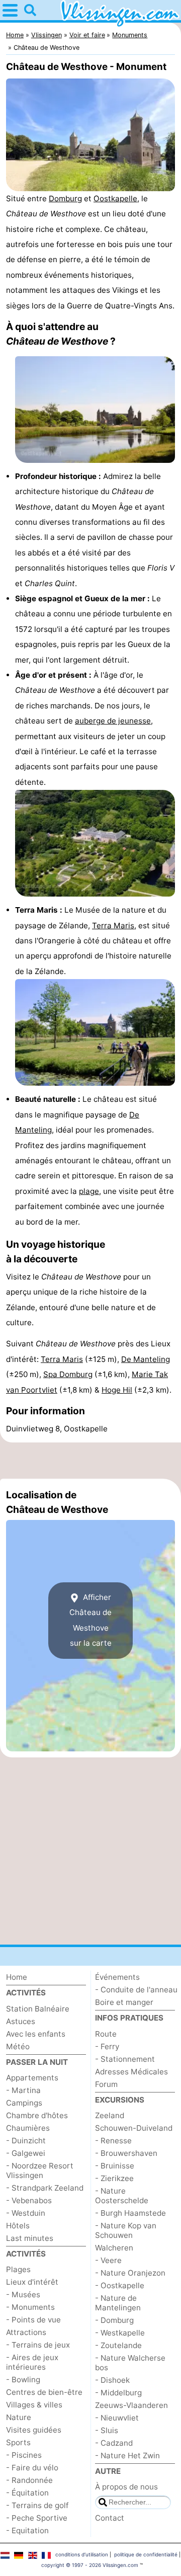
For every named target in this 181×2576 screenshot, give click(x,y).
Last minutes (30, 2238)
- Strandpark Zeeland (45, 2188)
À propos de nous (126, 2487)
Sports (18, 2442)
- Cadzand (114, 2443)
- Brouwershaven (126, 2153)
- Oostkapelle (120, 2285)
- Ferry (107, 2046)
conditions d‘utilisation (82, 2554)
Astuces (21, 2021)
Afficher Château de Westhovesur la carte (90, 1620)
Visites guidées (34, 2430)
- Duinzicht (26, 2141)
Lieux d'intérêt (32, 2282)
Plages (18, 2269)
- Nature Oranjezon (130, 2273)
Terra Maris (113, 925)
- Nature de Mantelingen (118, 2303)
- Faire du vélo (32, 2468)
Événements (117, 1977)
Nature (19, 2417)
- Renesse (113, 2141)
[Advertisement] (90, 1461)
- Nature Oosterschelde (122, 2196)
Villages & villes (34, 2405)
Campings (24, 2103)
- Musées (23, 2295)
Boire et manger (124, 2002)
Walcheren (114, 2248)
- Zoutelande (118, 2345)
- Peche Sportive (37, 2518)
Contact (110, 2518)
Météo (18, 2046)
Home (17, 1977)
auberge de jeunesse (113, 721)
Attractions (26, 2332)
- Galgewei (26, 2153)
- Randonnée (29, 2480)
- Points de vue (33, 2320)
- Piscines (24, 2455)
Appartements (32, 2078)
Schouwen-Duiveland (134, 2128)
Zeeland (110, 2115)
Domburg (65, 198)
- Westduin (26, 2213)
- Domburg (114, 2320)
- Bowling (23, 2380)
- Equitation (27, 2530)
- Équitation (27, 2493)
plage (89, 1191)
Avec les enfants (36, 2034)
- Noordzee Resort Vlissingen (40, 2170)
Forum (106, 2084)
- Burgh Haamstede (130, 2213)
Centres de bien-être (44, 2392)
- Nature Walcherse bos (130, 2363)
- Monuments (30, 2307)
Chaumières (28, 2128)
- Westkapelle (120, 2333)
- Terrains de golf (37, 2505)
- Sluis (107, 2430)
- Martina (23, 2090)
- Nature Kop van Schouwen (126, 2230)
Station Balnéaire (38, 2009)
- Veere (108, 2260)
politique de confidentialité (146, 2554)
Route (106, 2034)
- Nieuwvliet (117, 2418)
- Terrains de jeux (38, 2345)
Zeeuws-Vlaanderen (131, 2405)
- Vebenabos (29, 2200)
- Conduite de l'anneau (136, 1990)
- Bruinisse (115, 2166)
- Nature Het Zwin (127, 2456)
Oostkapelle (115, 198)
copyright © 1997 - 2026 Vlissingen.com (90, 2565)
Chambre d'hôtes (37, 2115)
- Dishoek (112, 2380)
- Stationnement (125, 2059)
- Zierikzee (114, 2178)
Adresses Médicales (131, 2072)
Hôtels (18, 2226)
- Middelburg (118, 2393)
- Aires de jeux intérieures (32, 2362)
